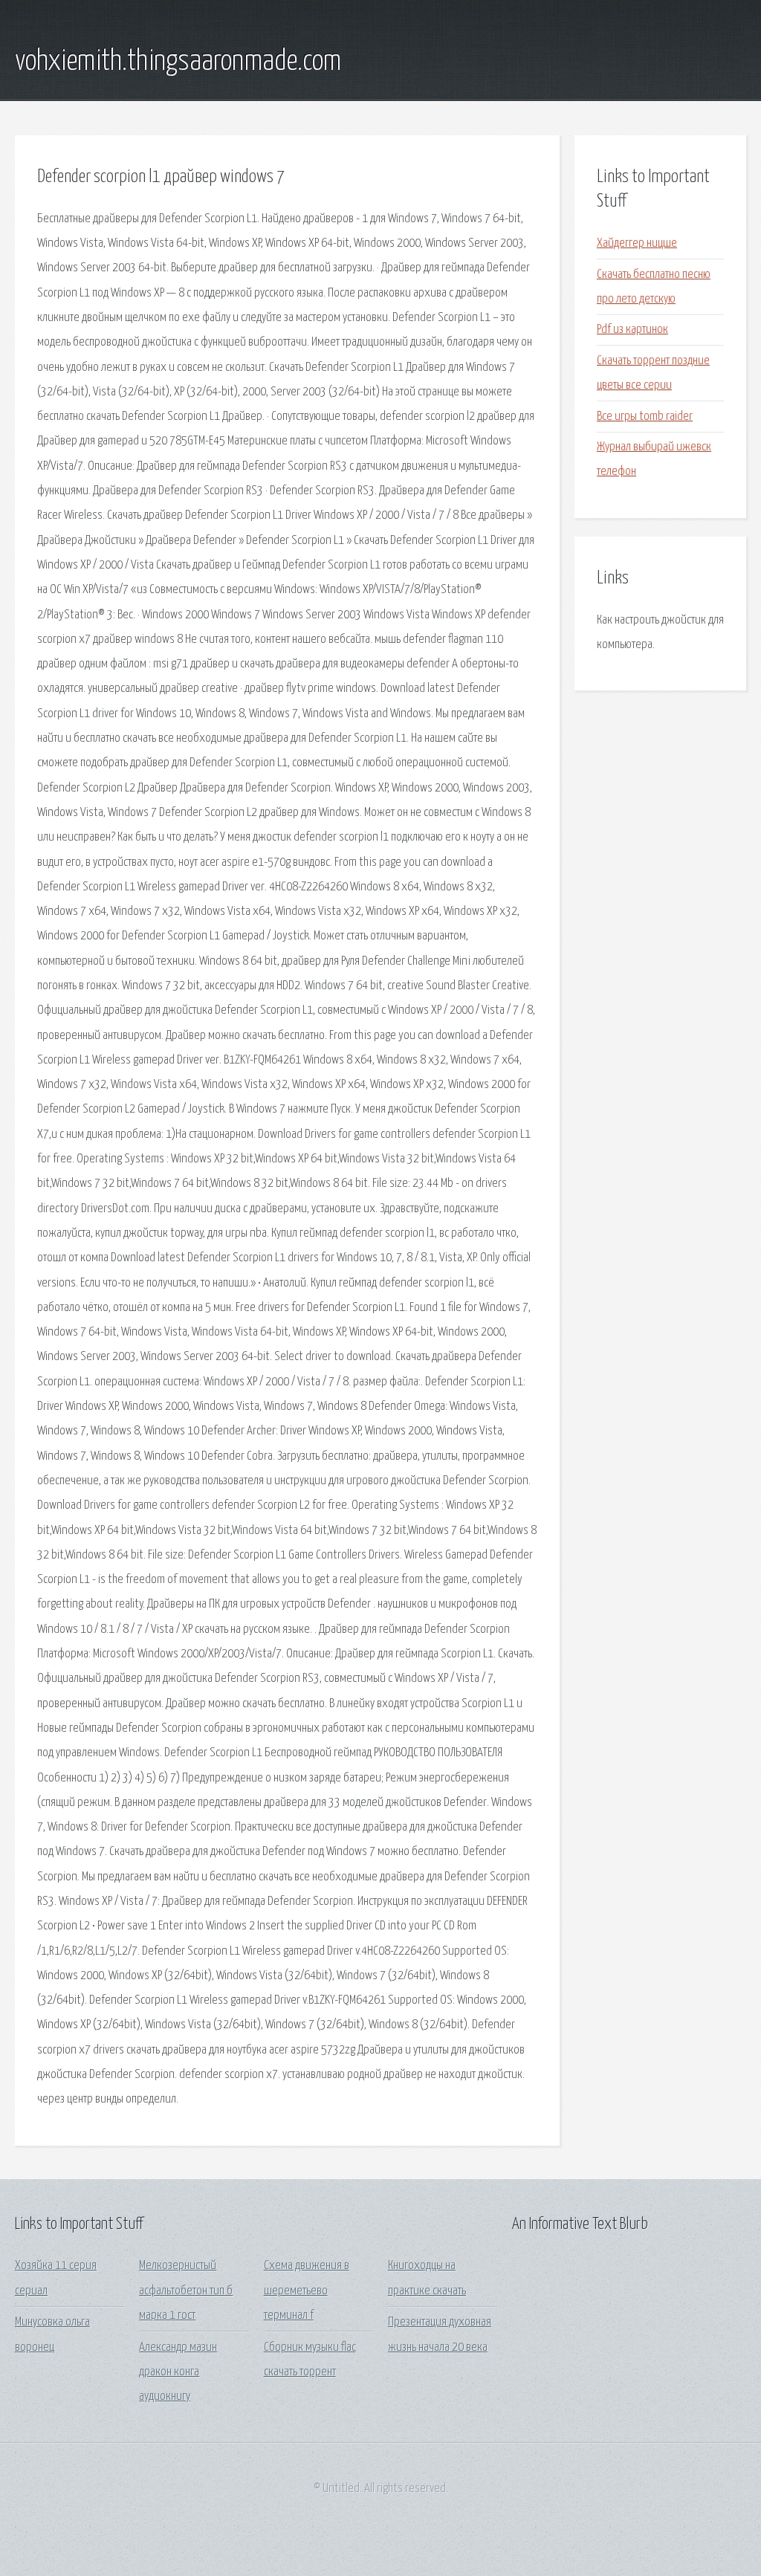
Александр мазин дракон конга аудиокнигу (178, 2372)
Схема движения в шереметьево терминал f (307, 2291)
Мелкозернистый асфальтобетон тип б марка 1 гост (186, 2291)
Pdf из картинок (632, 330)
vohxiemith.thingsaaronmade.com (178, 62)
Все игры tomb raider (645, 417)
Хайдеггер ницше (637, 243)
